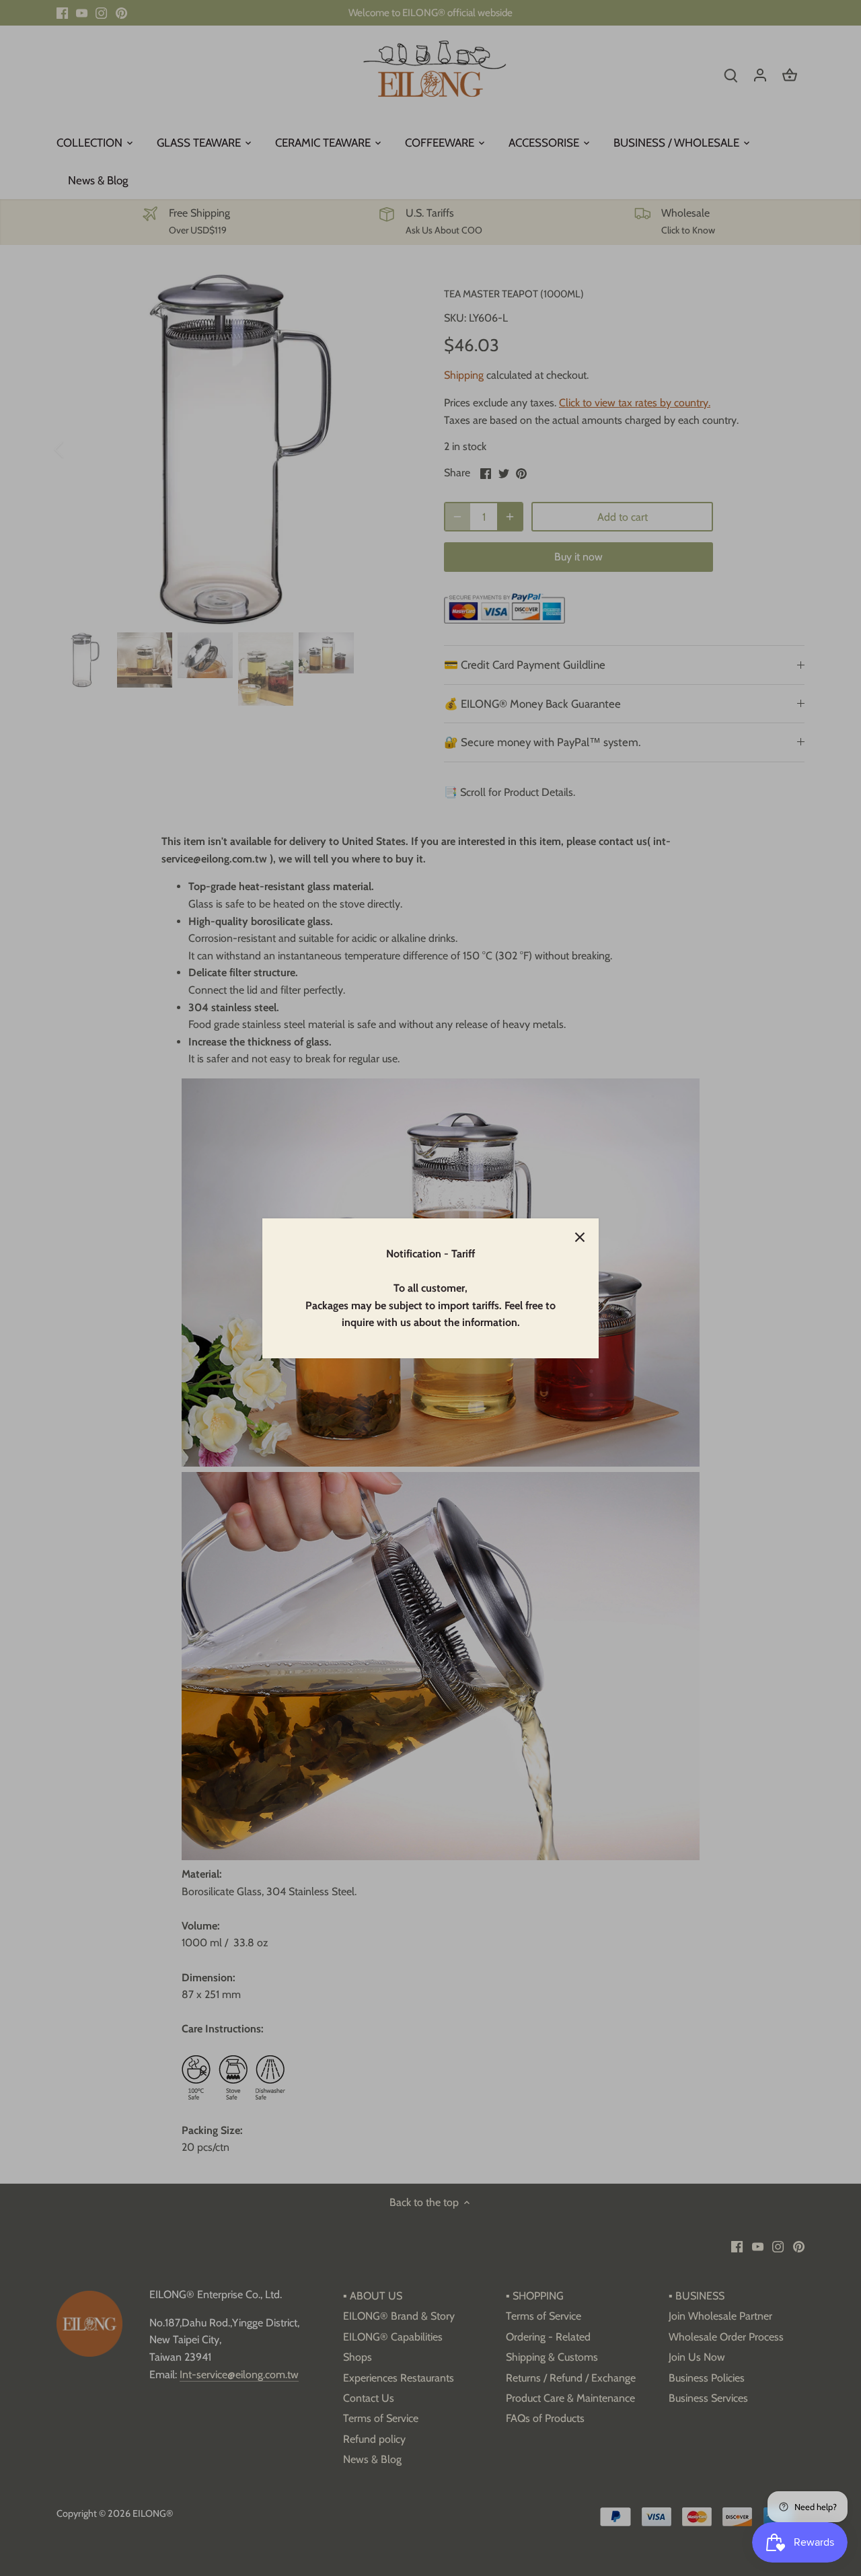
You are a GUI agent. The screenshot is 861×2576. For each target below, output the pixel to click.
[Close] (580, 1237)
